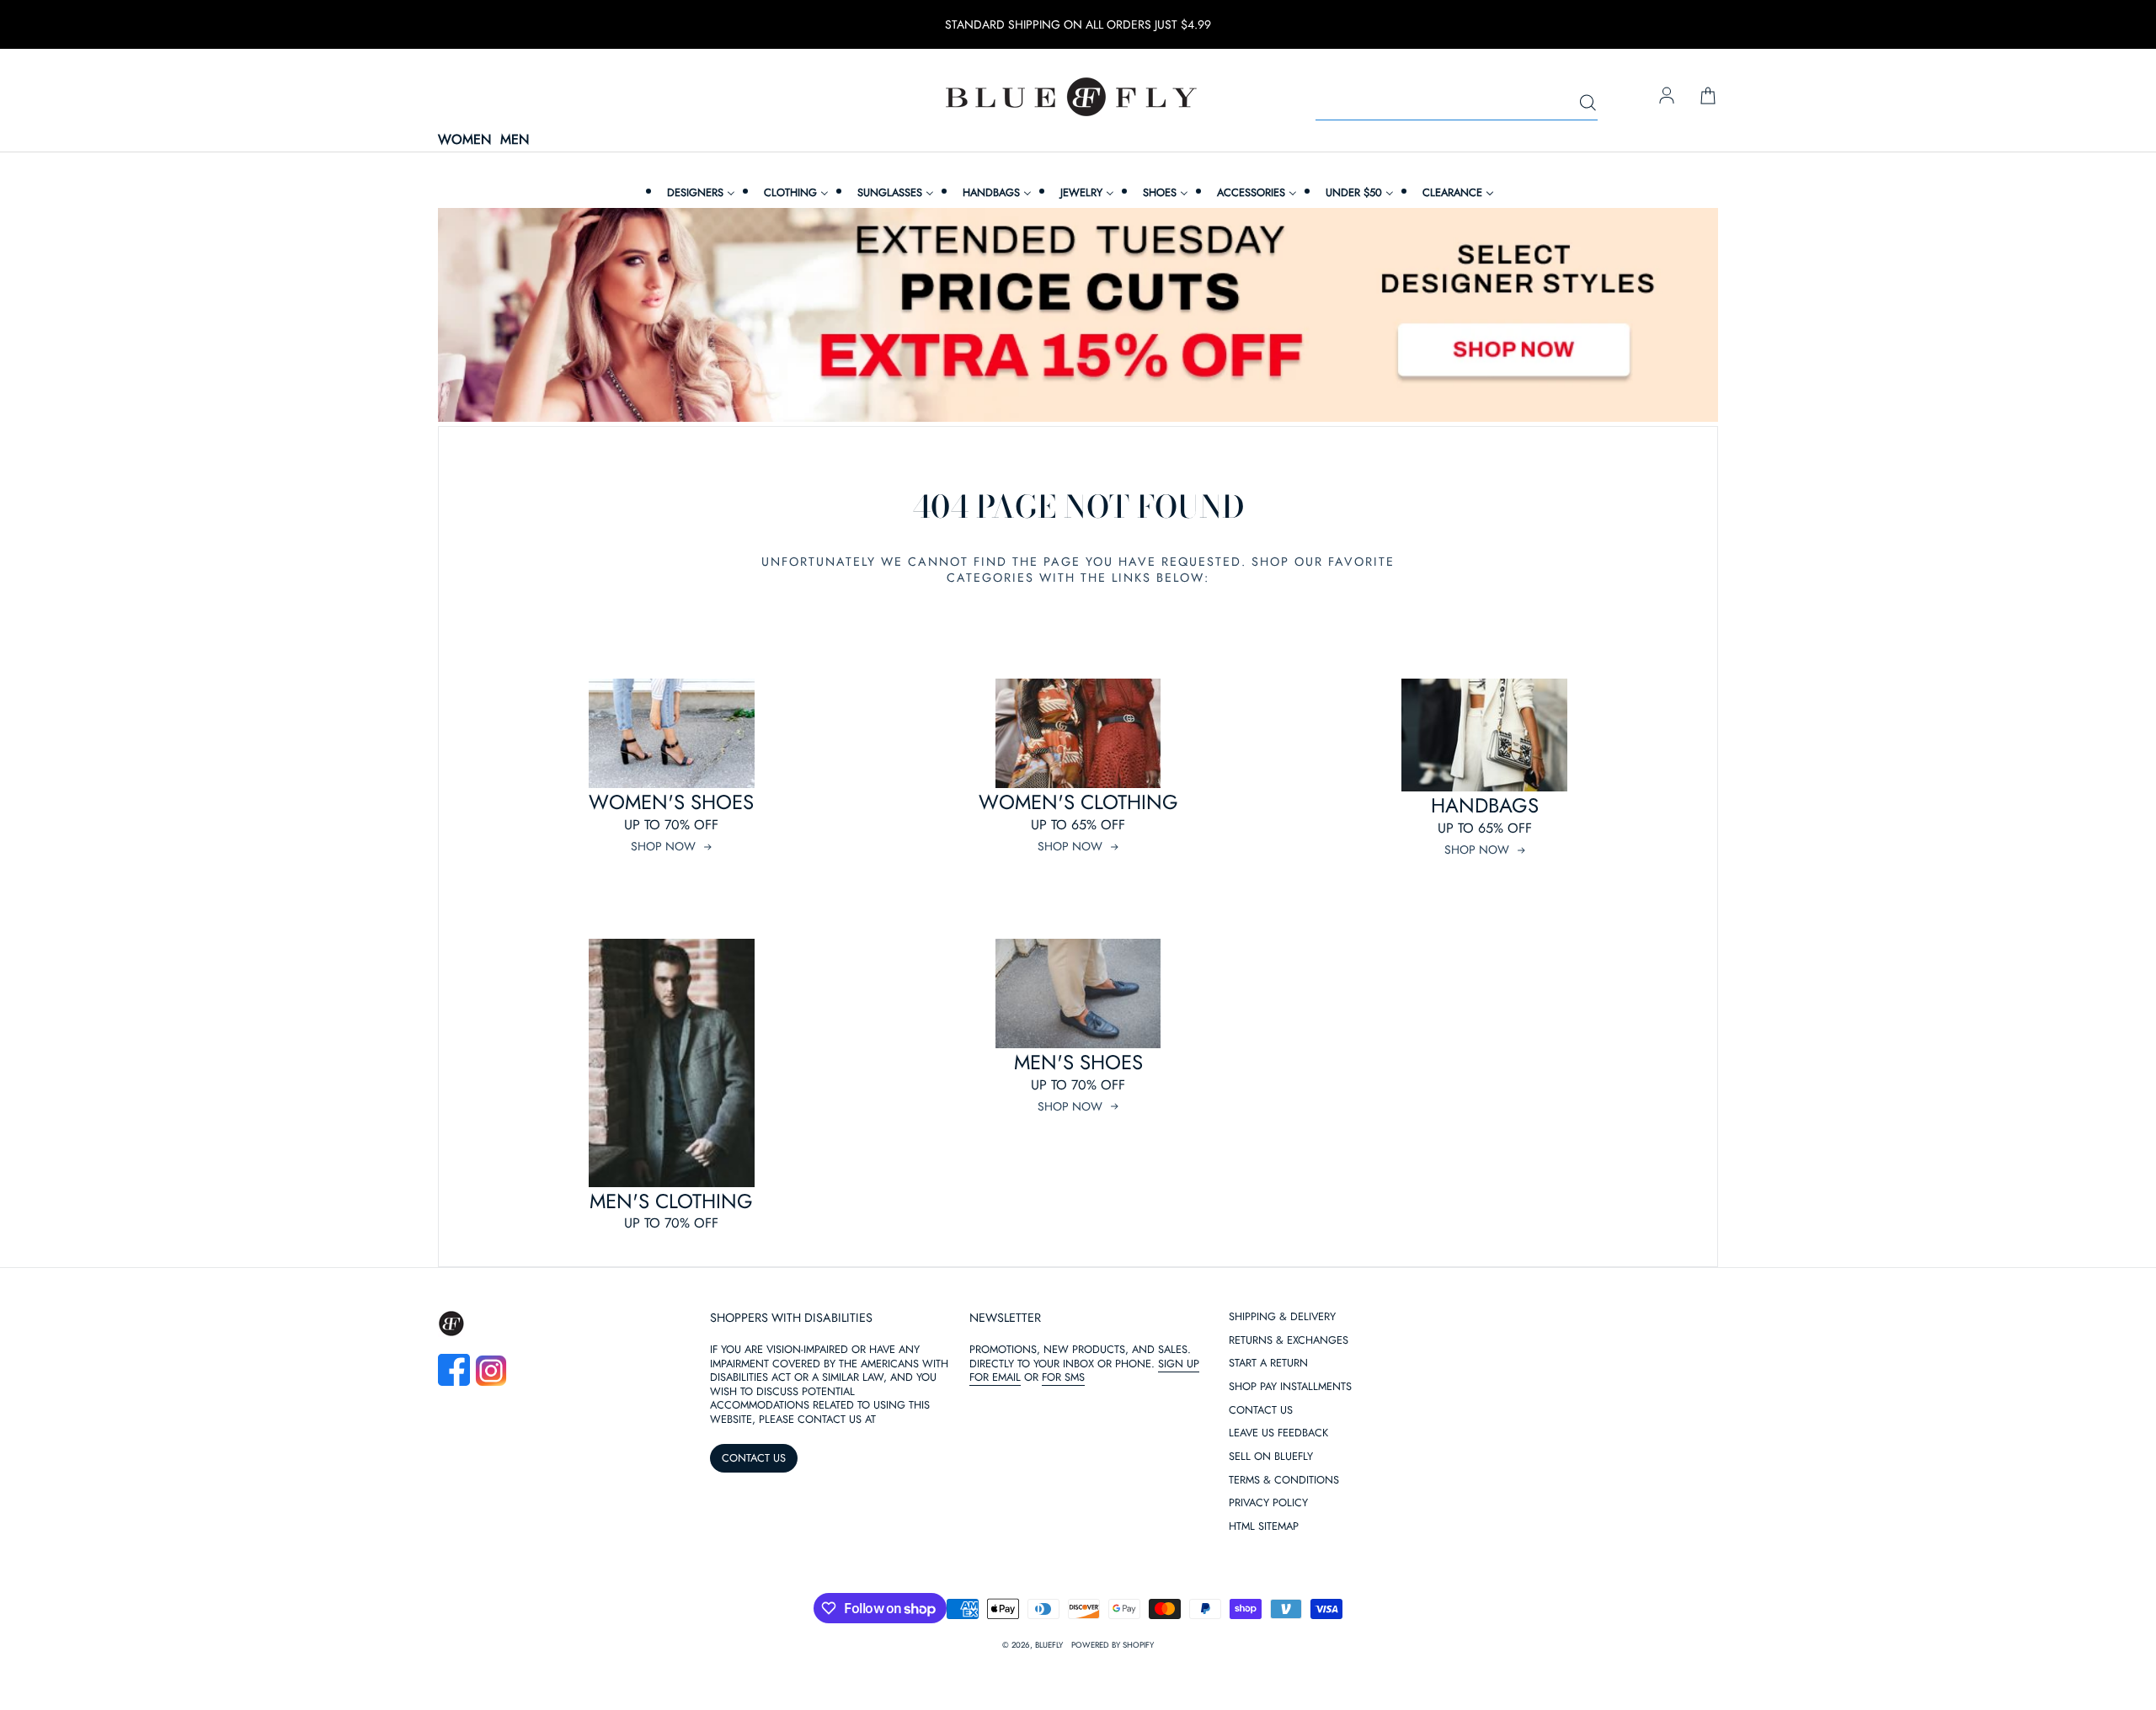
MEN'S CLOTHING (671, 1201)
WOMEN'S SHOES (671, 802)
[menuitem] (699, 192)
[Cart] (1708, 97)
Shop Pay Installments (1290, 1387)
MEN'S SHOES (1078, 1062)
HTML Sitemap (1264, 1527)
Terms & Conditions (1284, 1481)
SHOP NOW (663, 846)
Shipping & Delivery (1282, 1317)
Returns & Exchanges (1289, 1341)
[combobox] (1457, 104)
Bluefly (1049, 1645)
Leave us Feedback (1278, 1433)
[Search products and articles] (1588, 104)
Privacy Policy (1268, 1503)
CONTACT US (754, 1458)
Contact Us (1261, 1411)
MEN (515, 140)
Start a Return (1268, 1364)
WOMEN (464, 140)
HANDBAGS (1485, 805)
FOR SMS (1063, 1377)
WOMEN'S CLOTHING (1078, 802)
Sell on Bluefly (1271, 1457)
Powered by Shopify (1113, 1645)
